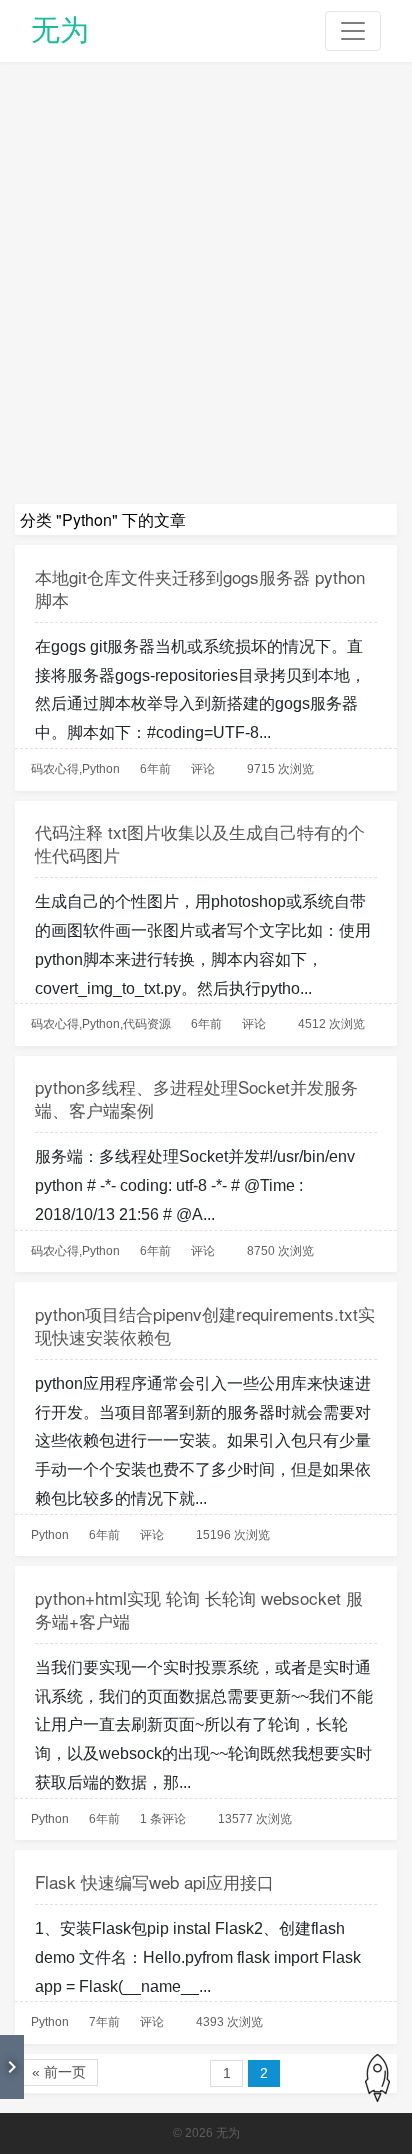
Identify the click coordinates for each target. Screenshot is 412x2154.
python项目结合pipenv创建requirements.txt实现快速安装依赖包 (205, 1325)
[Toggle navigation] (353, 31)
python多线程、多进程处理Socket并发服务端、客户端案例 (196, 1098)
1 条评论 (163, 1819)
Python (101, 769)
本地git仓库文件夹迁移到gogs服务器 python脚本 (200, 588)
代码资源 (147, 1024)
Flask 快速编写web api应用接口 (154, 1881)
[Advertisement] (206, 288)
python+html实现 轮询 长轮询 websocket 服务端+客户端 (199, 1609)
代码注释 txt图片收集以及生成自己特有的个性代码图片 (200, 843)
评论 (203, 769)
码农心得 (55, 769)
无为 (60, 30)
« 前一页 (59, 2072)
